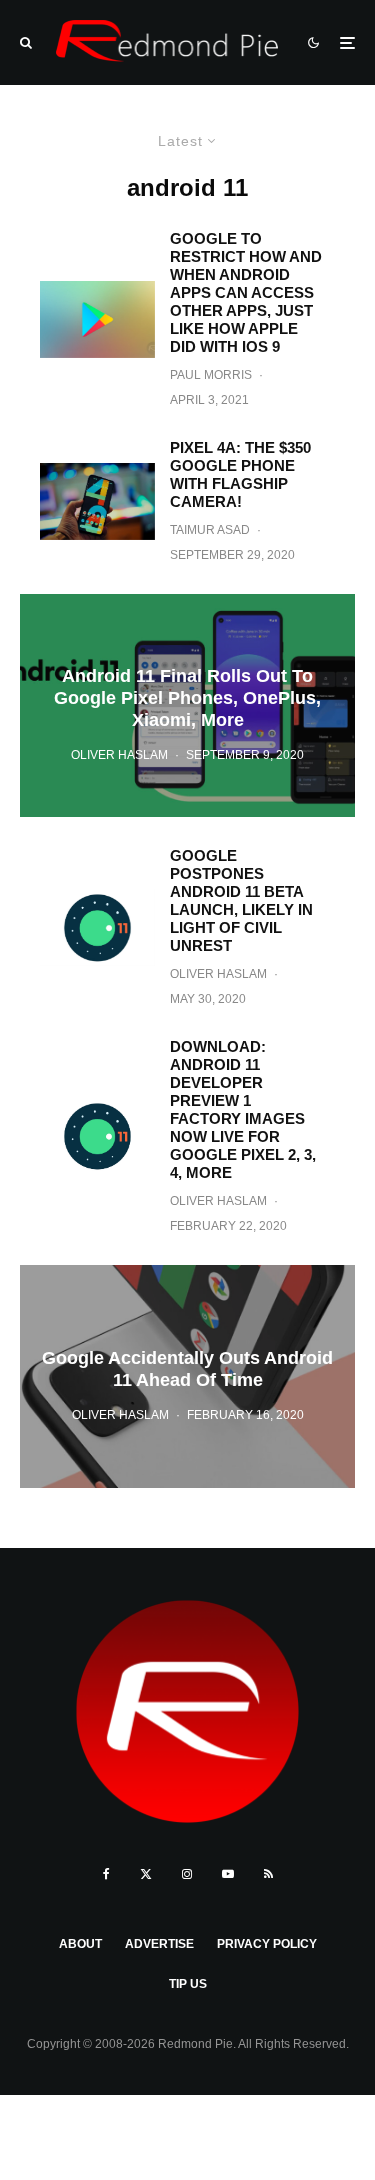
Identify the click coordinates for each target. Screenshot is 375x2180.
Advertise (159, 1944)
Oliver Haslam (218, 974)
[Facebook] (106, 1874)
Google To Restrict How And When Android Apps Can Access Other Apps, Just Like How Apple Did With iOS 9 (246, 292)
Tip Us (188, 1984)
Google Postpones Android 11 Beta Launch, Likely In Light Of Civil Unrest (241, 900)
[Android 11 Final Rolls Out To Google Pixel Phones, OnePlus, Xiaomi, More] (187, 705)
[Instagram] (187, 1874)
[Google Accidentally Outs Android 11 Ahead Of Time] (187, 1376)
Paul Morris (211, 375)
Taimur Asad (210, 530)
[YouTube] (228, 1874)
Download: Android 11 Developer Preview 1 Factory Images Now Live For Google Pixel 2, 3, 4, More (243, 1109)
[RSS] (268, 1874)
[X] (146, 1874)
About (80, 1944)
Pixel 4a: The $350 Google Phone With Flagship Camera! (240, 474)
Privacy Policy (267, 1944)
